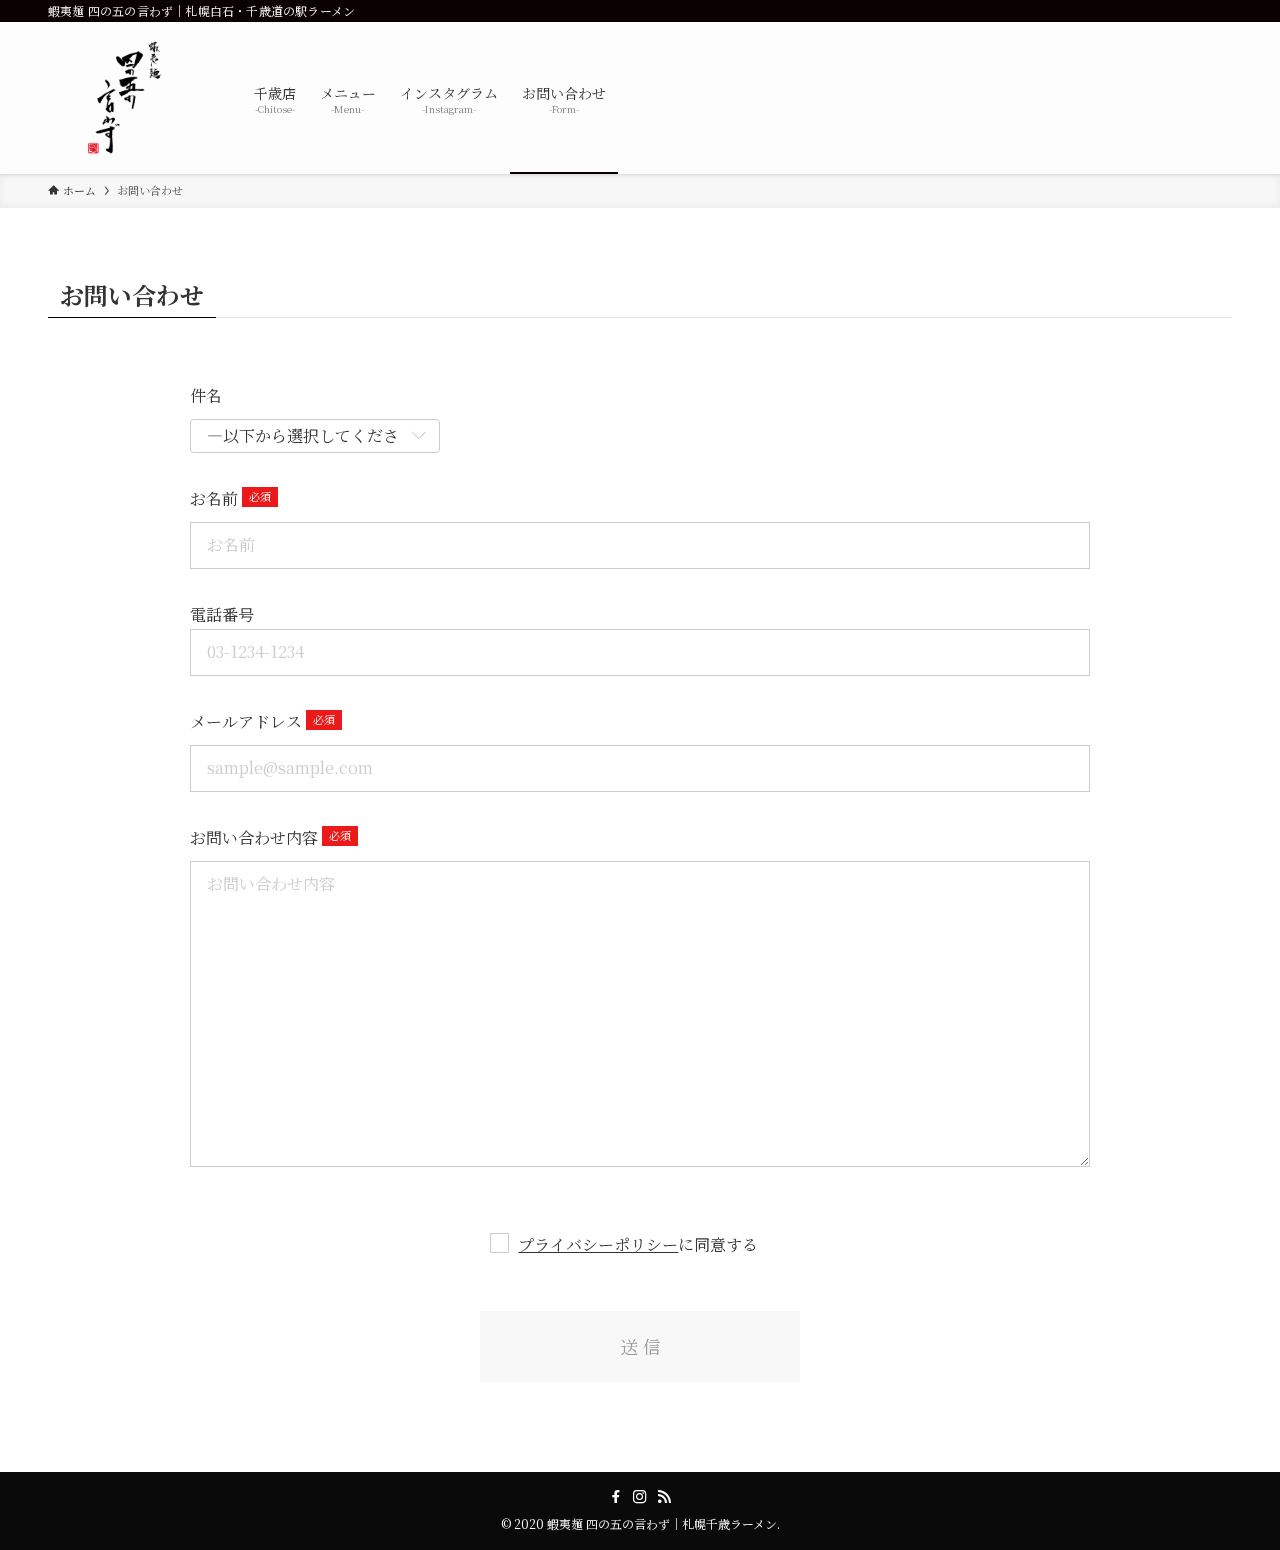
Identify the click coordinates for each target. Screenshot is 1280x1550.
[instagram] (640, 1497)
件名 (206, 395)
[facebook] (616, 1497)
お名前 (214, 498)
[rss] (664, 1497)
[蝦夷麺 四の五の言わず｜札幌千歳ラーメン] (125, 98)
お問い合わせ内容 (254, 837)
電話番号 (222, 614)
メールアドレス (246, 721)
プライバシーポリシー (598, 1244)
